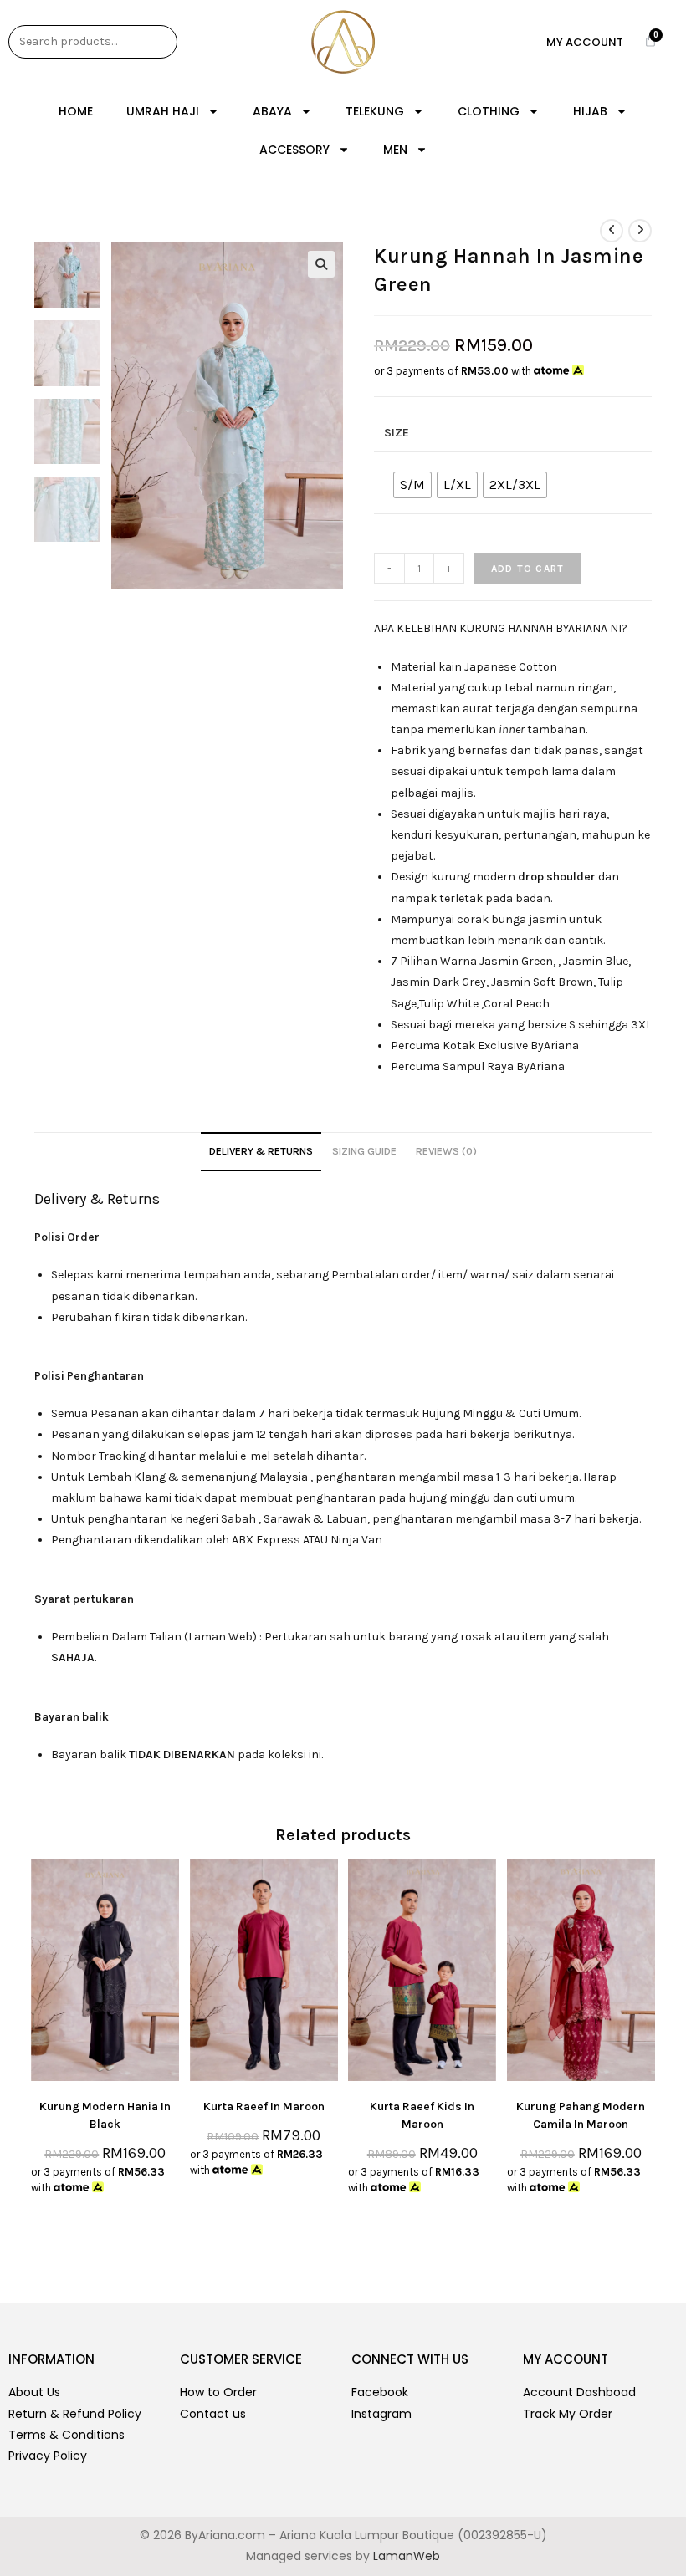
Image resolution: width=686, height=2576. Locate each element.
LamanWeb (407, 2556)
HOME (76, 111)
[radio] (412, 485)
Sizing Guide (364, 1151)
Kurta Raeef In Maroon (264, 2107)
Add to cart (527, 569)
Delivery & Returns (261, 1151)
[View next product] (640, 231)
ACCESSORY (294, 150)
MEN (395, 150)
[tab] (261, 1152)
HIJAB (590, 111)
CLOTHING (489, 111)
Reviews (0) (446, 1151)
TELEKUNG (375, 111)
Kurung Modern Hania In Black (105, 2115)
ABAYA (272, 111)
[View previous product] (612, 231)
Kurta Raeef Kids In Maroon (422, 2115)
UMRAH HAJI (163, 111)
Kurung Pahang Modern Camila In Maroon (581, 2115)
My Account (585, 42)
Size (397, 433)
